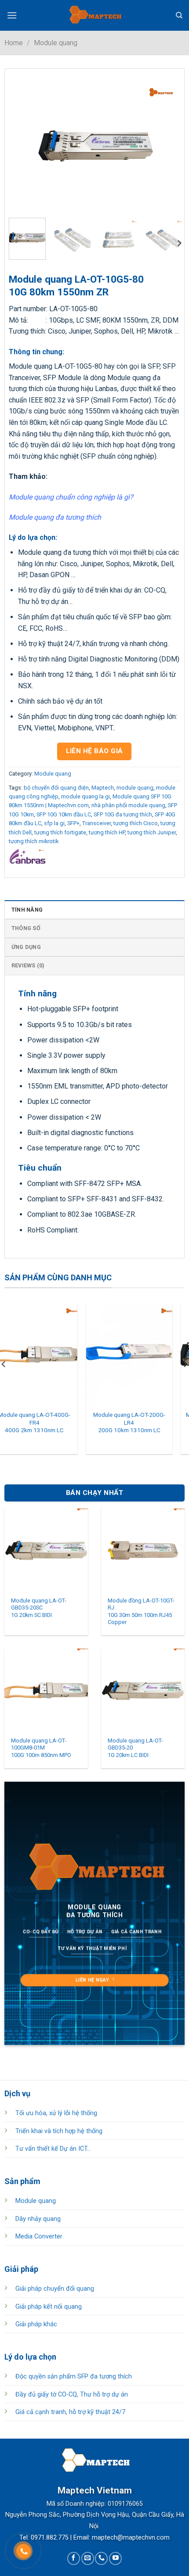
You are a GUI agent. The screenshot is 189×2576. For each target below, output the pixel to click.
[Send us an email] (88, 2558)
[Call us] (101, 2558)
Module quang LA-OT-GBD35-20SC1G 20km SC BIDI (39, 1608)
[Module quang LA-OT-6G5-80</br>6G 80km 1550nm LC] (47, 1354)
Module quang (56, 43)
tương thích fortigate (60, 832)
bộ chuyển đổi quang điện (56, 788)
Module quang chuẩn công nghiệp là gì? (71, 497)
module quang (135, 788)
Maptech (103, 788)
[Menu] (12, 15)
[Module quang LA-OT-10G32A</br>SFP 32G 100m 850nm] (142, 1354)
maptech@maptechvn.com (131, 2538)
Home (14, 43)
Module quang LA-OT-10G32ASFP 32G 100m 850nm (142, 1422)
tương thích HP (107, 832)
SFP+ (73, 823)
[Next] (168, 146)
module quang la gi (85, 796)
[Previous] (23, 146)
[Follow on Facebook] (74, 2558)
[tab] (94, 909)
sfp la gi (54, 823)
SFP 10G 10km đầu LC (64, 814)
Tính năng (27, 910)
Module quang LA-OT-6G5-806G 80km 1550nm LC (47, 1419)
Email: (82, 2538)
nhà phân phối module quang (128, 805)
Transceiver (96, 823)
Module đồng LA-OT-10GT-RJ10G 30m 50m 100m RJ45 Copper (141, 1611)
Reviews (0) (28, 965)
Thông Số (26, 928)
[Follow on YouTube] (115, 2558)
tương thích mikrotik (34, 841)
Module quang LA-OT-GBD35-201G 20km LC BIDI (135, 1748)
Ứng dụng (26, 947)
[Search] (179, 15)
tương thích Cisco (136, 823)
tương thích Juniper (152, 832)
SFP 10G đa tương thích (123, 814)
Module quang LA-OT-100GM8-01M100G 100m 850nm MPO (41, 1748)
